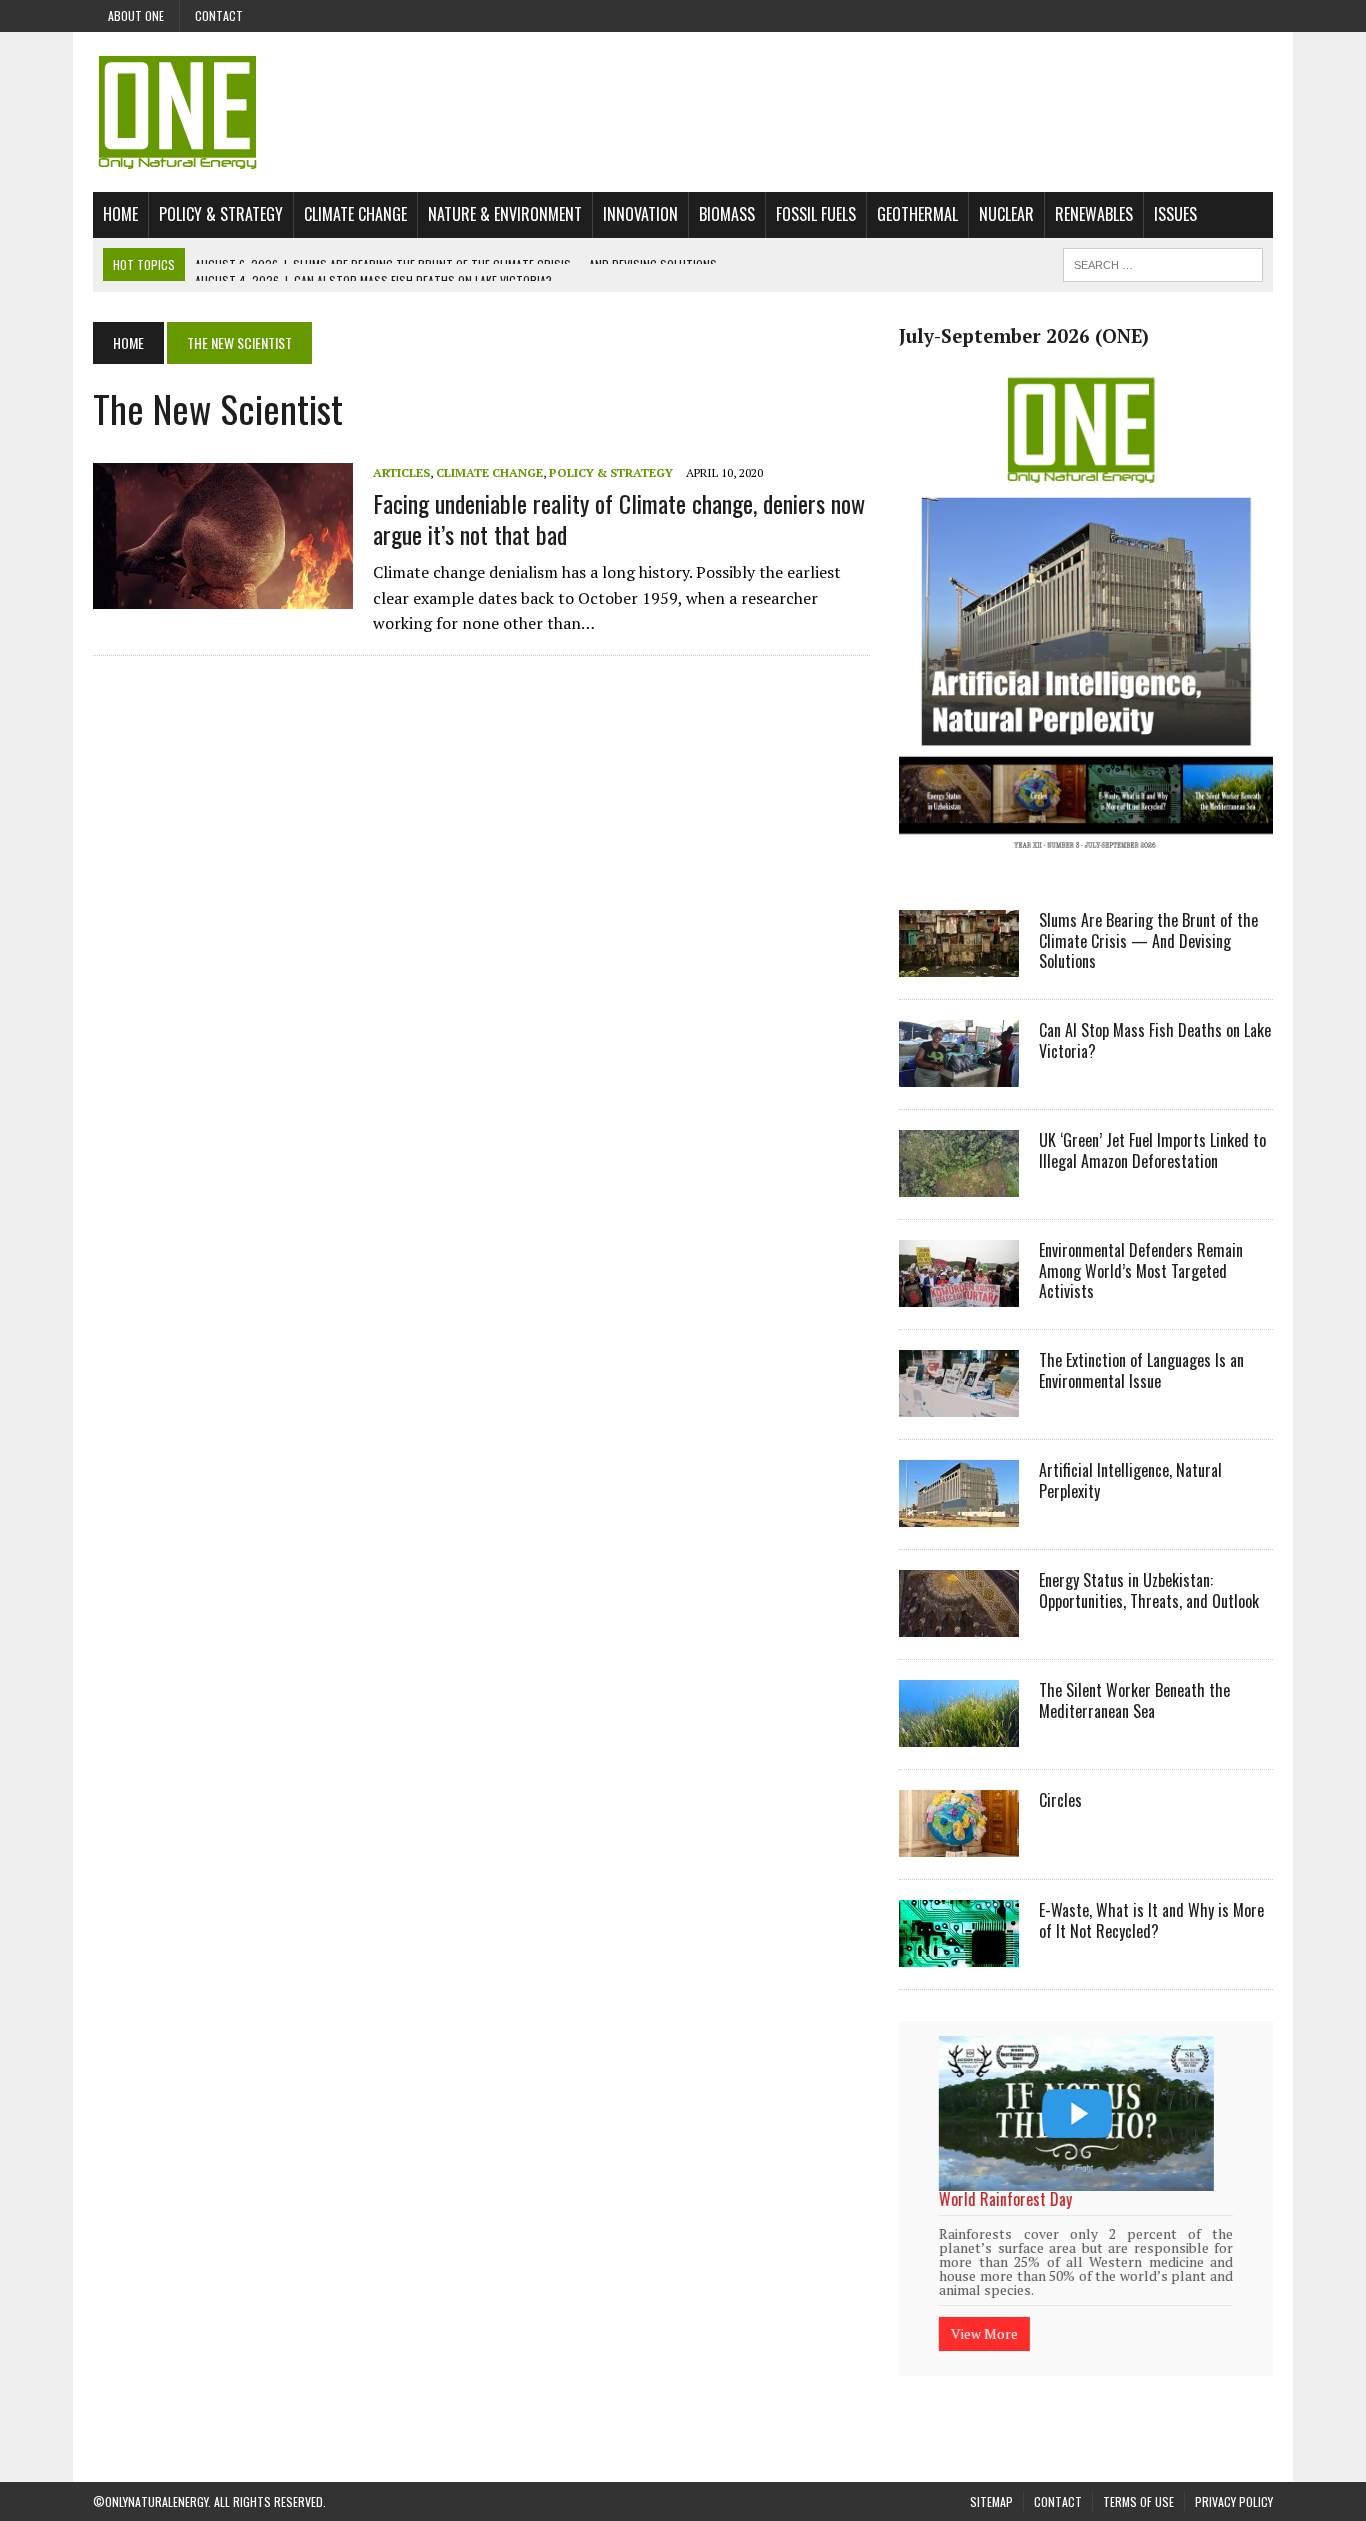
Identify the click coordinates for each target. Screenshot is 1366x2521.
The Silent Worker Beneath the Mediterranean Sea (1134, 1700)
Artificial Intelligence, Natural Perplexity (1130, 1480)
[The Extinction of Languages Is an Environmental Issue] (959, 1403)
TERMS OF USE (1138, 2477)
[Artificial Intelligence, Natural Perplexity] (959, 1513)
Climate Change (355, 214)
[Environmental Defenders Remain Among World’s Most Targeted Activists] (959, 1293)
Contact (219, 15)
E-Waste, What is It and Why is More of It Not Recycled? (1151, 1920)
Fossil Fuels (816, 214)
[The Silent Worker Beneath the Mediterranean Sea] (959, 1733)
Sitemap (991, 2477)
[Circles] (959, 1843)
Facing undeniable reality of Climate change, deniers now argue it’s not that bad (619, 518)
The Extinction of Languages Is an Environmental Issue (1141, 1370)
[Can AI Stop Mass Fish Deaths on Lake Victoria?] (959, 1073)
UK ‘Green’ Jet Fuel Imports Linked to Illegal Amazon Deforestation (1152, 1150)
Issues (1175, 214)
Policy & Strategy (221, 214)
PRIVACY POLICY (1234, 2477)
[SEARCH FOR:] (1163, 262)
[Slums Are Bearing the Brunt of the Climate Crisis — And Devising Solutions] (959, 963)
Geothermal (917, 214)
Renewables (1094, 214)
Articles (401, 472)
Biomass (727, 214)
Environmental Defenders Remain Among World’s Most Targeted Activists (1141, 1271)
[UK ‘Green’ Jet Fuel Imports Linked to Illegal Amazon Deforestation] (959, 1183)
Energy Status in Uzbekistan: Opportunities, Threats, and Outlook (1149, 1590)
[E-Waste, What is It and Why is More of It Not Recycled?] (959, 1953)
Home (120, 214)
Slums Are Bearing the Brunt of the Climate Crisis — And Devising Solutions (1148, 941)
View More (986, 2307)
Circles (1060, 1800)
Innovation (640, 214)
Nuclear (1006, 214)
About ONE (136, 15)
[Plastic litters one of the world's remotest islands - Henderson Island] (1078, 2113)
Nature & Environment (505, 214)
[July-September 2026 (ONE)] (1086, 864)
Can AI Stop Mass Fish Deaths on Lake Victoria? (1155, 1040)
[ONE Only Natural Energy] (683, 112)
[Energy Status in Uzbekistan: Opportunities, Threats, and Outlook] (959, 1623)
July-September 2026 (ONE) (1024, 336)
